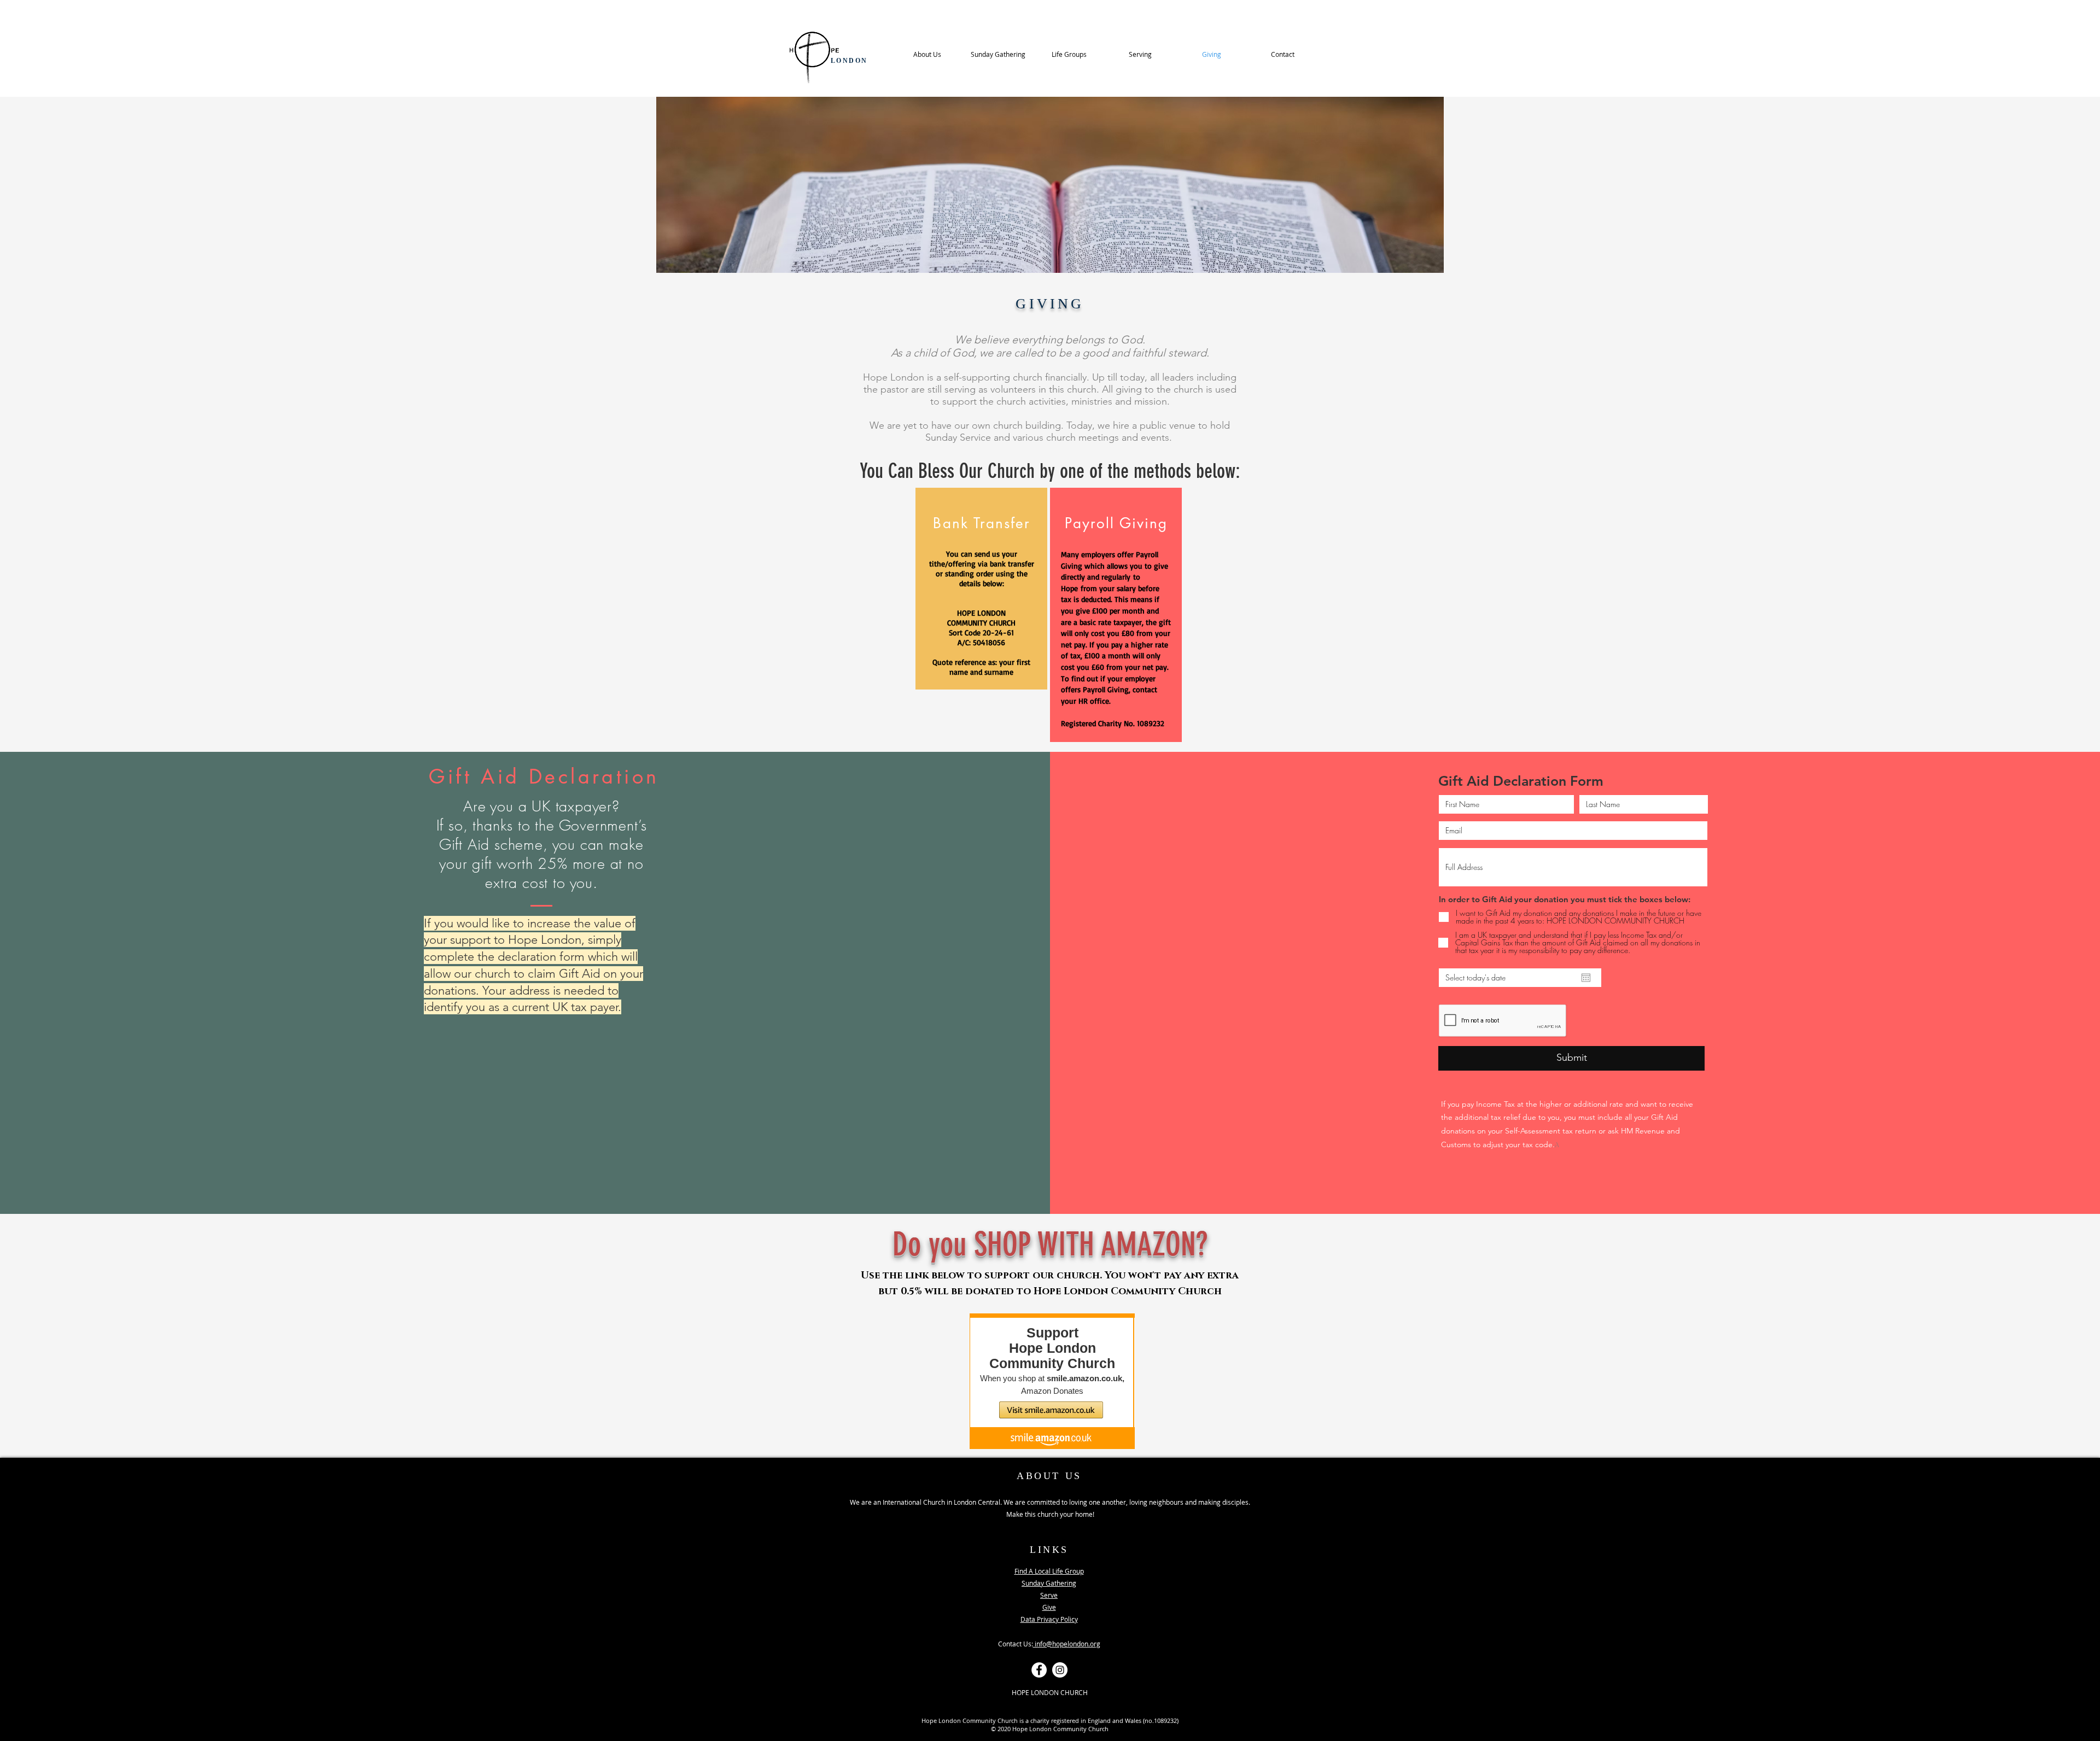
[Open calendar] (1586, 978)
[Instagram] (1060, 1670)
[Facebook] (1039, 1670)
